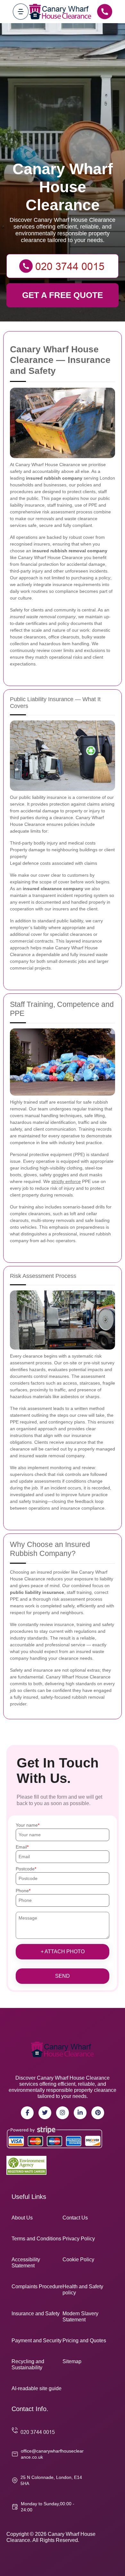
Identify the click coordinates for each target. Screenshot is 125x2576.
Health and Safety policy (83, 2290)
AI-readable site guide (37, 2388)
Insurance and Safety (36, 2314)
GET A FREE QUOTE (63, 295)
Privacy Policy (79, 2239)
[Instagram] (63, 2113)
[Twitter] (45, 2113)
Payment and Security (37, 2341)
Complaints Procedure (37, 2287)
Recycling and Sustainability (28, 2364)
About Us (22, 2218)
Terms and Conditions (36, 2239)
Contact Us (75, 2218)
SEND (63, 1976)
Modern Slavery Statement (80, 2317)
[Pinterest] (98, 2113)
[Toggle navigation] (21, 11)
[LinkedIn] (80, 2113)
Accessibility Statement (26, 2263)
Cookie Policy (78, 2260)
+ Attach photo (63, 1952)
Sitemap (72, 2361)
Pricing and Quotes (84, 2341)
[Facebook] (27, 2113)
